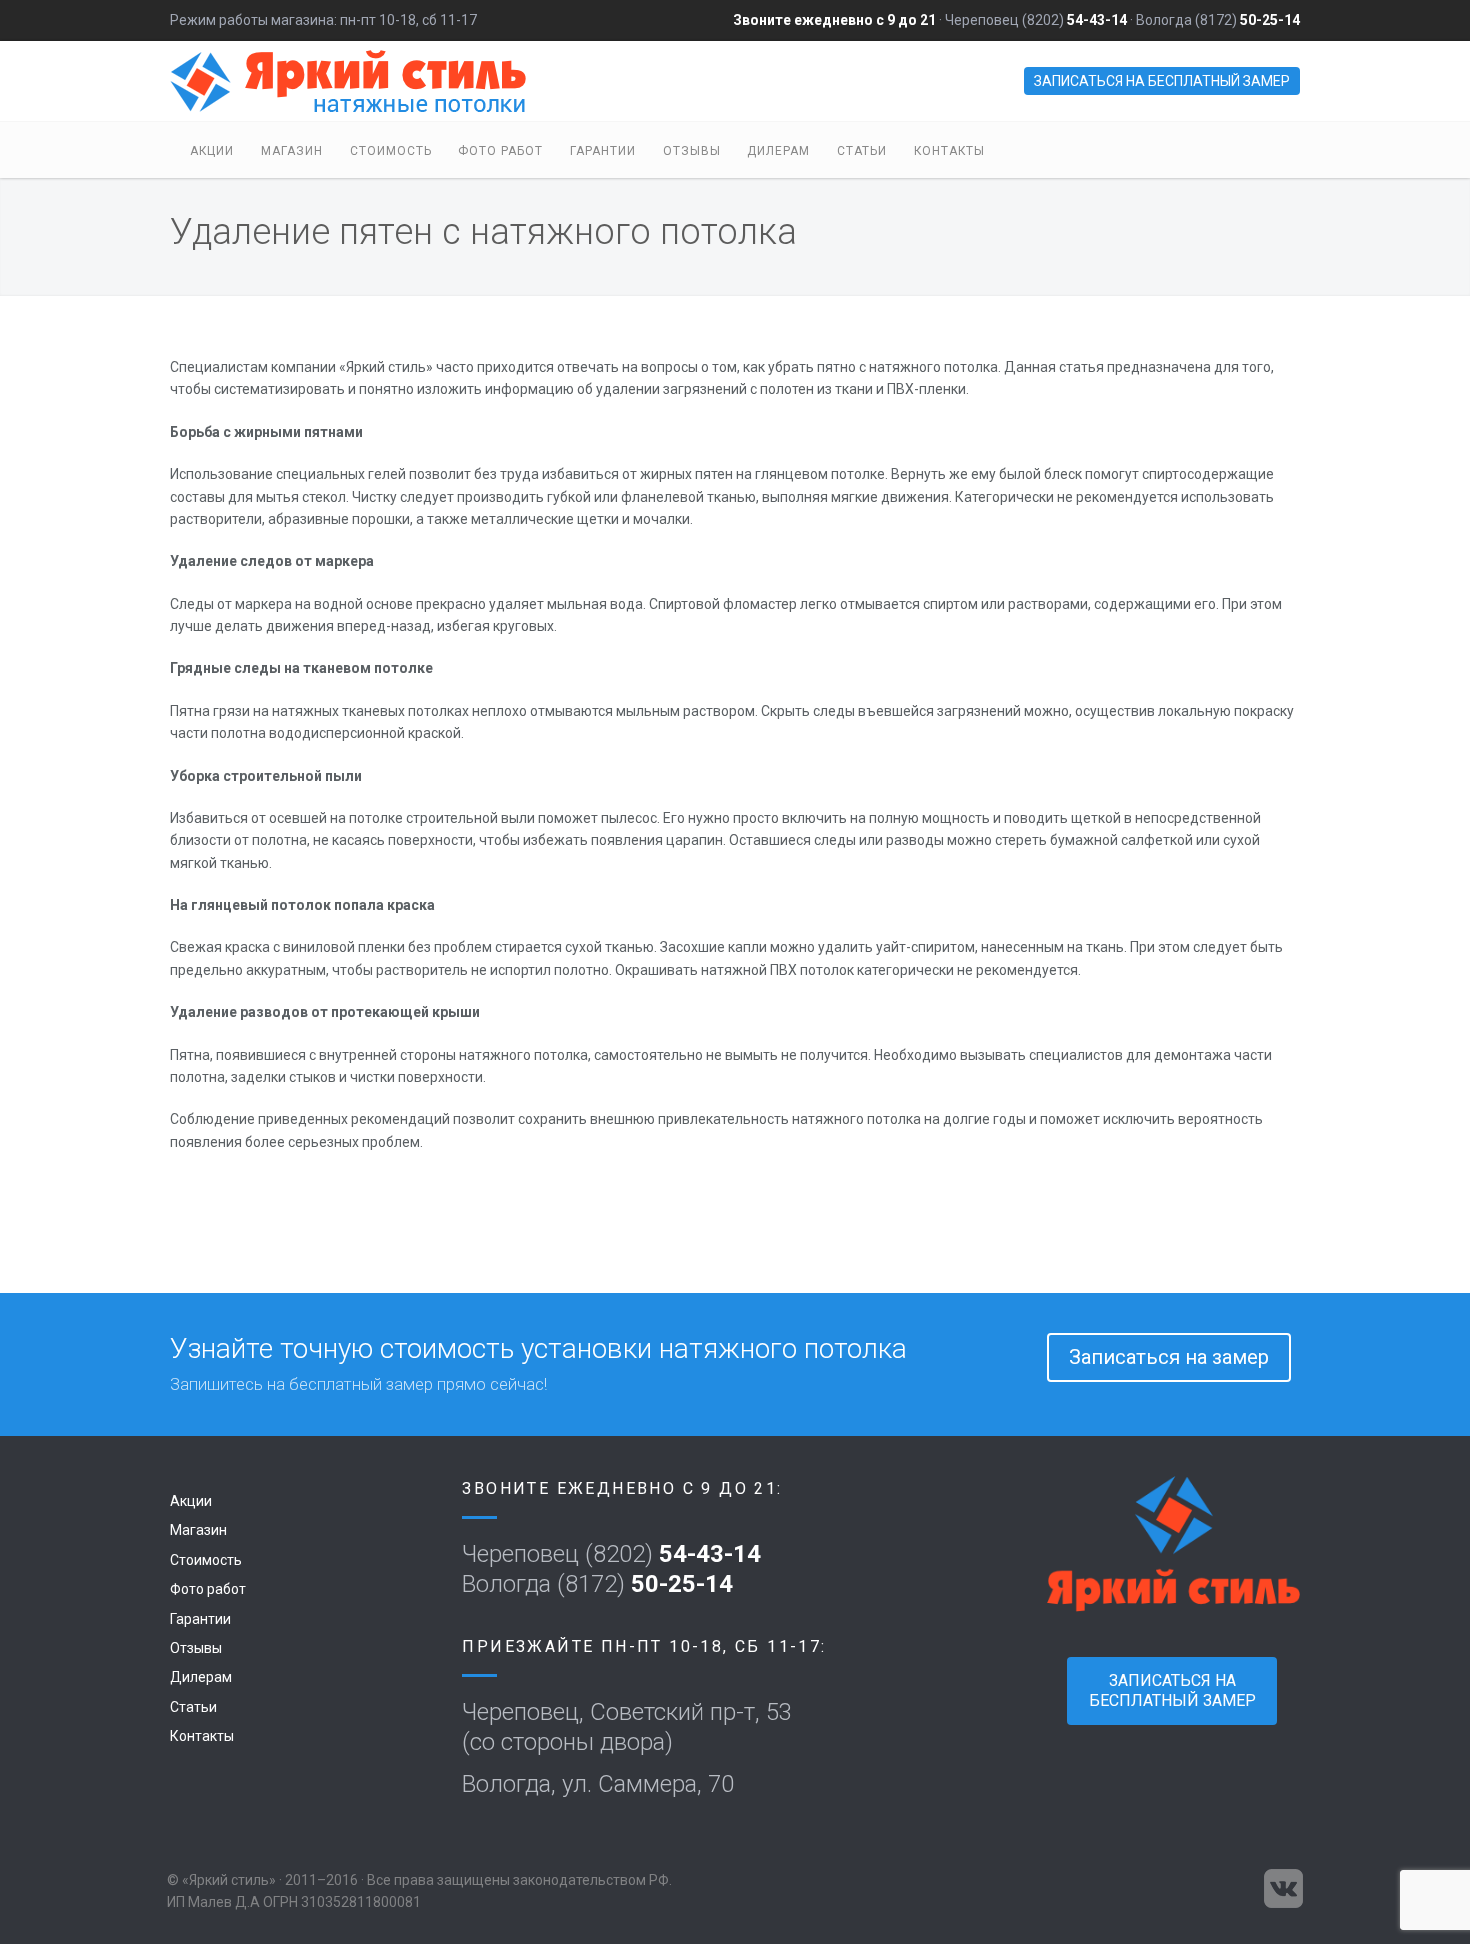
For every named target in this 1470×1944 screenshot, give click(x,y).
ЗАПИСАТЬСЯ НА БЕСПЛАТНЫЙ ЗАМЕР (1162, 81)
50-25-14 (1270, 20)
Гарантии (603, 151)
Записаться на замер (1169, 1357)
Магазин (292, 151)
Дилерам (778, 151)
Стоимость (391, 151)
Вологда (1164, 20)
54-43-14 (1097, 20)
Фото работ (500, 151)
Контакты (949, 151)
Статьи (862, 151)
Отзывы (692, 151)
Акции (212, 151)
